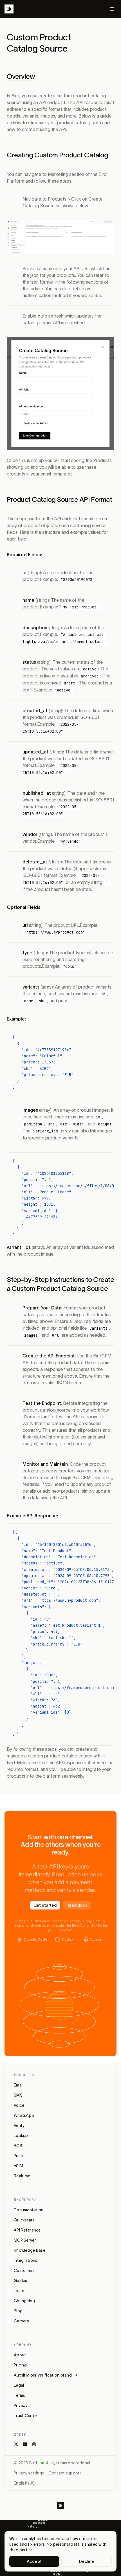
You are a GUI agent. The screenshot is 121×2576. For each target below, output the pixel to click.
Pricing (20, 2365)
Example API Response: (32, 1516)
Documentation (29, 2210)
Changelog (24, 2301)
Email (19, 2085)
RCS (18, 2146)
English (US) (25, 2483)
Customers (24, 2271)
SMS (18, 2095)
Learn (19, 2291)
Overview (21, 76)
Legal (19, 2385)
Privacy (21, 2405)
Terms (19, 2395)
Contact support (65, 2473)
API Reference (27, 2230)
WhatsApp (24, 2115)
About (20, 2355)
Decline (87, 2561)
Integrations (25, 2260)
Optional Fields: (24, 907)
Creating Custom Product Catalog (57, 155)
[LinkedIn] (25, 2444)
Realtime (22, 2176)
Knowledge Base (30, 2250)
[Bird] (9, 9)
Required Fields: (24, 555)
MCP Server (25, 2240)
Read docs (77, 1905)
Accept (34, 2561)
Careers (21, 2321)
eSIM (18, 2166)
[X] (16, 2444)
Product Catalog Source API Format (59, 499)
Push (18, 2156)
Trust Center (26, 2416)
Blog (18, 2311)
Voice (19, 2105)
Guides (21, 2281)
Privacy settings (29, 2473)
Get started (45, 1905)
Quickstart (24, 2220)
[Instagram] (34, 2444)
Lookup (21, 2136)
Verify (19, 2125)
